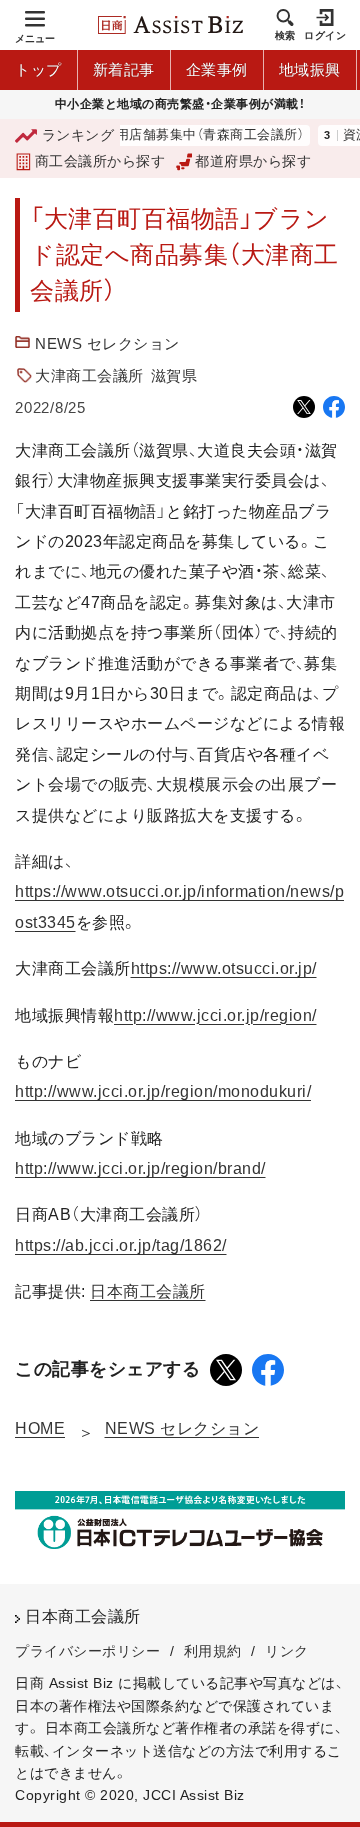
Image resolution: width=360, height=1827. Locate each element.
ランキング (78, 135)
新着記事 (124, 69)
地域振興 (310, 69)
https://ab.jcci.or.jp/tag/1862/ (121, 1245)
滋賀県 (174, 375)
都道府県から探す (253, 161)
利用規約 (213, 1651)
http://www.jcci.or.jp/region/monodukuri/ (163, 1091)
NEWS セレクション (107, 343)
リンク (287, 1651)
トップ (38, 69)
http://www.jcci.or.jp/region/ (215, 1015)
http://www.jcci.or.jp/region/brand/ (140, 1168)
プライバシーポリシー (87, 1651)
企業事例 (217, 69)
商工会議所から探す (100, 161)
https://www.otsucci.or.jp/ (224, 968)
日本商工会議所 (148, 1291)
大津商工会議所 (89, 375)
